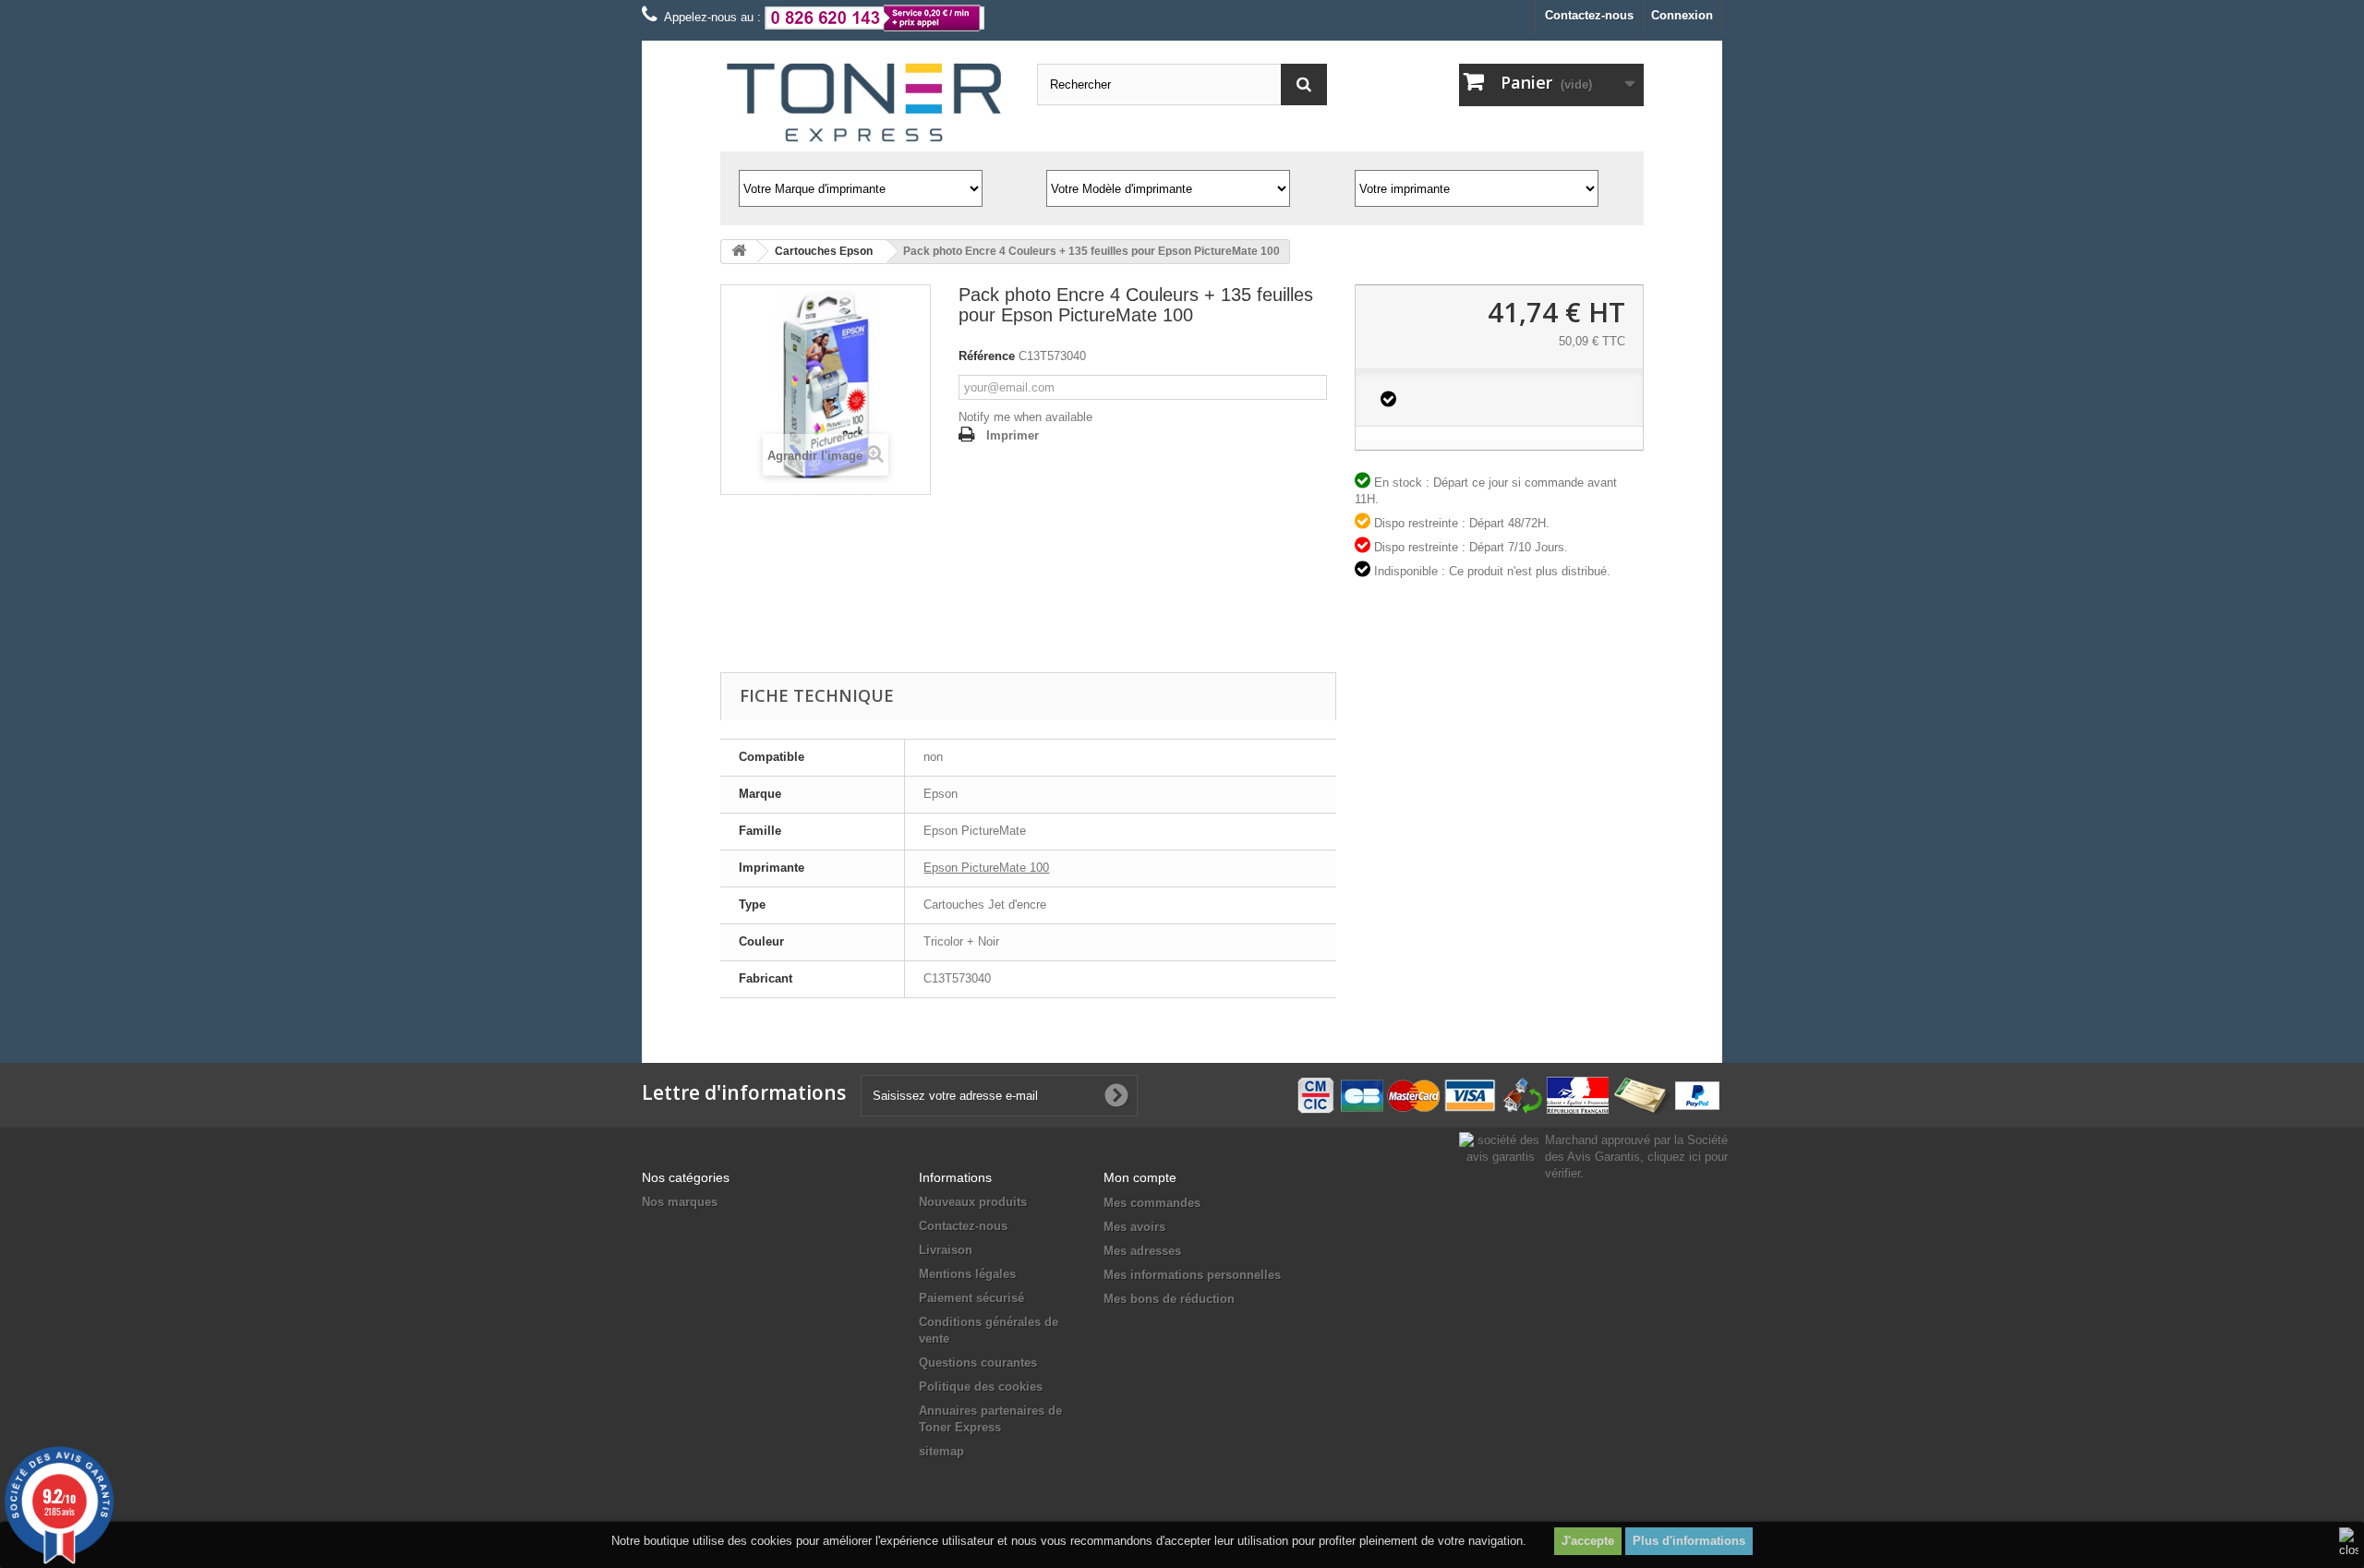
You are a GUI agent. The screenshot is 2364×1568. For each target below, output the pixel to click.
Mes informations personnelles (1192, 1275)
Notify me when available (1025, 417)
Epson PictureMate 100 (986, 868)
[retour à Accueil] (739, 252)
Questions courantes (978, 1363)
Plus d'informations (1689, 1541)
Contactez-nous (1589, 15)
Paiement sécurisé (971, 1298)
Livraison (946, 1250)
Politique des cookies (981, 1387)
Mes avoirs (1134, 1227)
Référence (987, 356)
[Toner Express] (865, 103)
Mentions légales (967, 1274)
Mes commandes (1152, 1203)
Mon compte (1140, 1177)
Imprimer (1013, 435)
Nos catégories (686, 1177)
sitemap (941, 1451)
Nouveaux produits (973, 1202)
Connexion (1682, 15)
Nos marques (680, 1202)
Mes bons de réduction (1169, 1299)
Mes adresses (1142, 1251)
